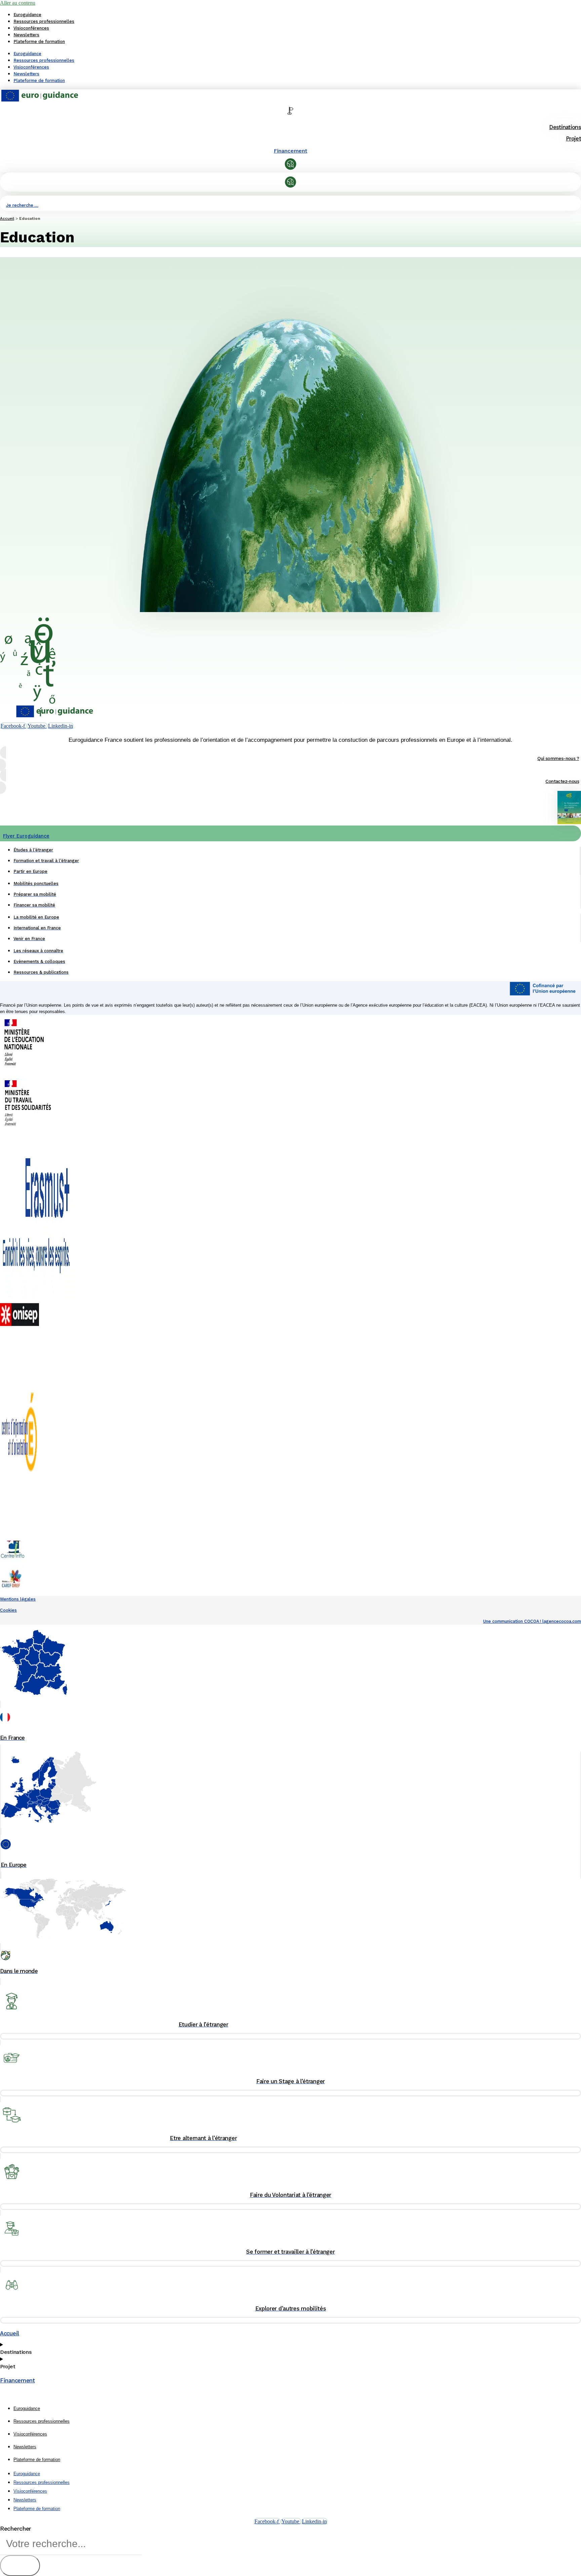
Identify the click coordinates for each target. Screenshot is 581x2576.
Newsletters (26, 35)
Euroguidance (27, 15)
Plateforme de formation (39, 42)
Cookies (8, 1610)
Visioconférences (31, 28)
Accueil (7, 218)
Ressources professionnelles (44, 21)
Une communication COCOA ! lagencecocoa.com (532, 1621)
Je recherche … (22, 205)
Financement (290, 151)
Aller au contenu (18, 3)
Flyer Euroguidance (26, 836)
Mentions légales (18, 1599)
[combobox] (71, 2544)
